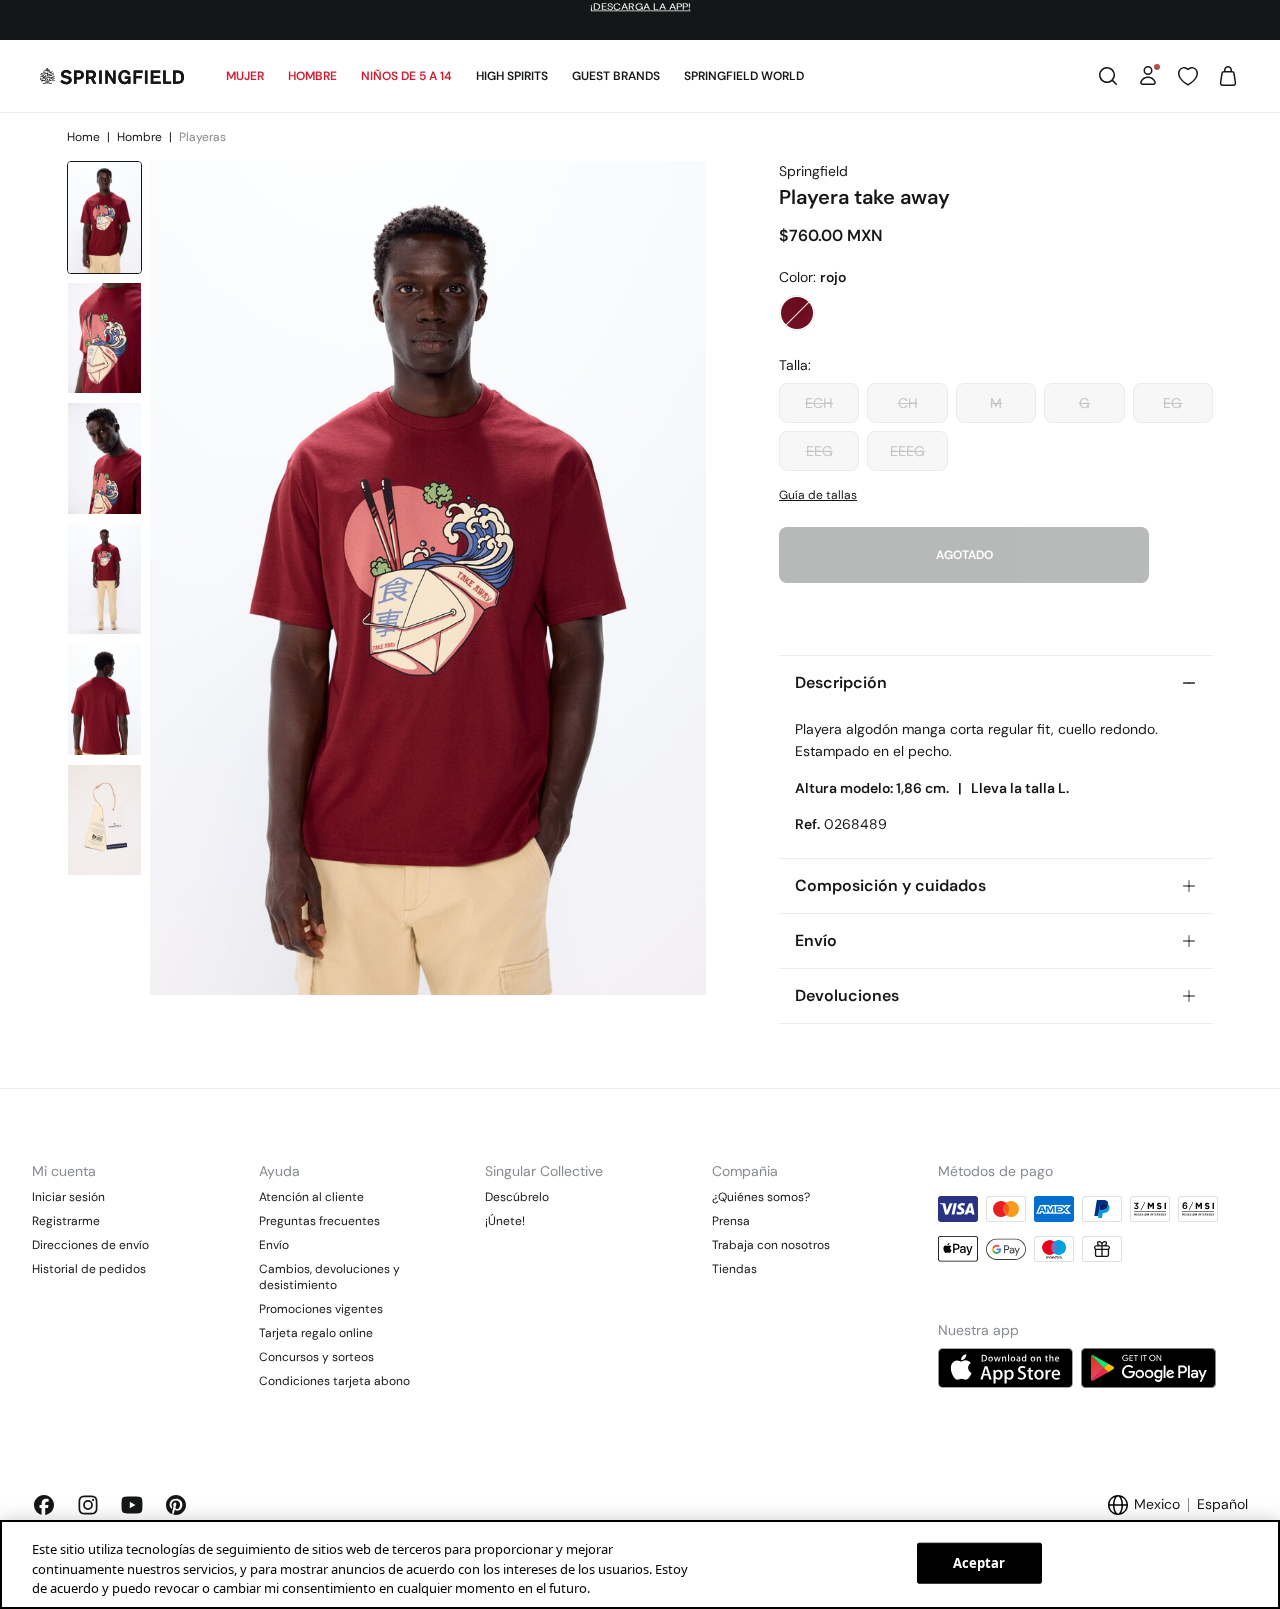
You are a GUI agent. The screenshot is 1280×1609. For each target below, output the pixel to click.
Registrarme (66, 1221)
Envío (274, 1245)
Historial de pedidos (89, 1269)
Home (85, 137)
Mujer (245, 76)
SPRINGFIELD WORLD (744, 76)
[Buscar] (1108, 76)
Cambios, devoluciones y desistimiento (329, 1277)
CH (908, 403)
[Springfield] (112, 76)
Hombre (312, 76)
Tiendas (734, 1269)
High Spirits (512, 76)
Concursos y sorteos (316, 1357)
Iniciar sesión (68, 1197)
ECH (819, 403)
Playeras (202, 137)
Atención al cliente (311, 1197)
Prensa (731, 1221)
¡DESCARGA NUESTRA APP (529, 20)
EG (1172, 403)
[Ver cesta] (1228, 76)
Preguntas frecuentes (319, 1221)
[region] (640, 1564)
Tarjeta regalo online (316, 1333)
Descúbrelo (517, 1197)
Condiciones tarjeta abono (334, 1381)
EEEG (907, 451)
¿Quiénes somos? (761, 1197)
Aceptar (979, 1562)
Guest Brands (616, 76)
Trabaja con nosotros (771, 1245)
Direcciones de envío (90, 1245)
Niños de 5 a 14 (406, 76)
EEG (819, 451)
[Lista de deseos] (1188, 76)
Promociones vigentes (321, 1309)
